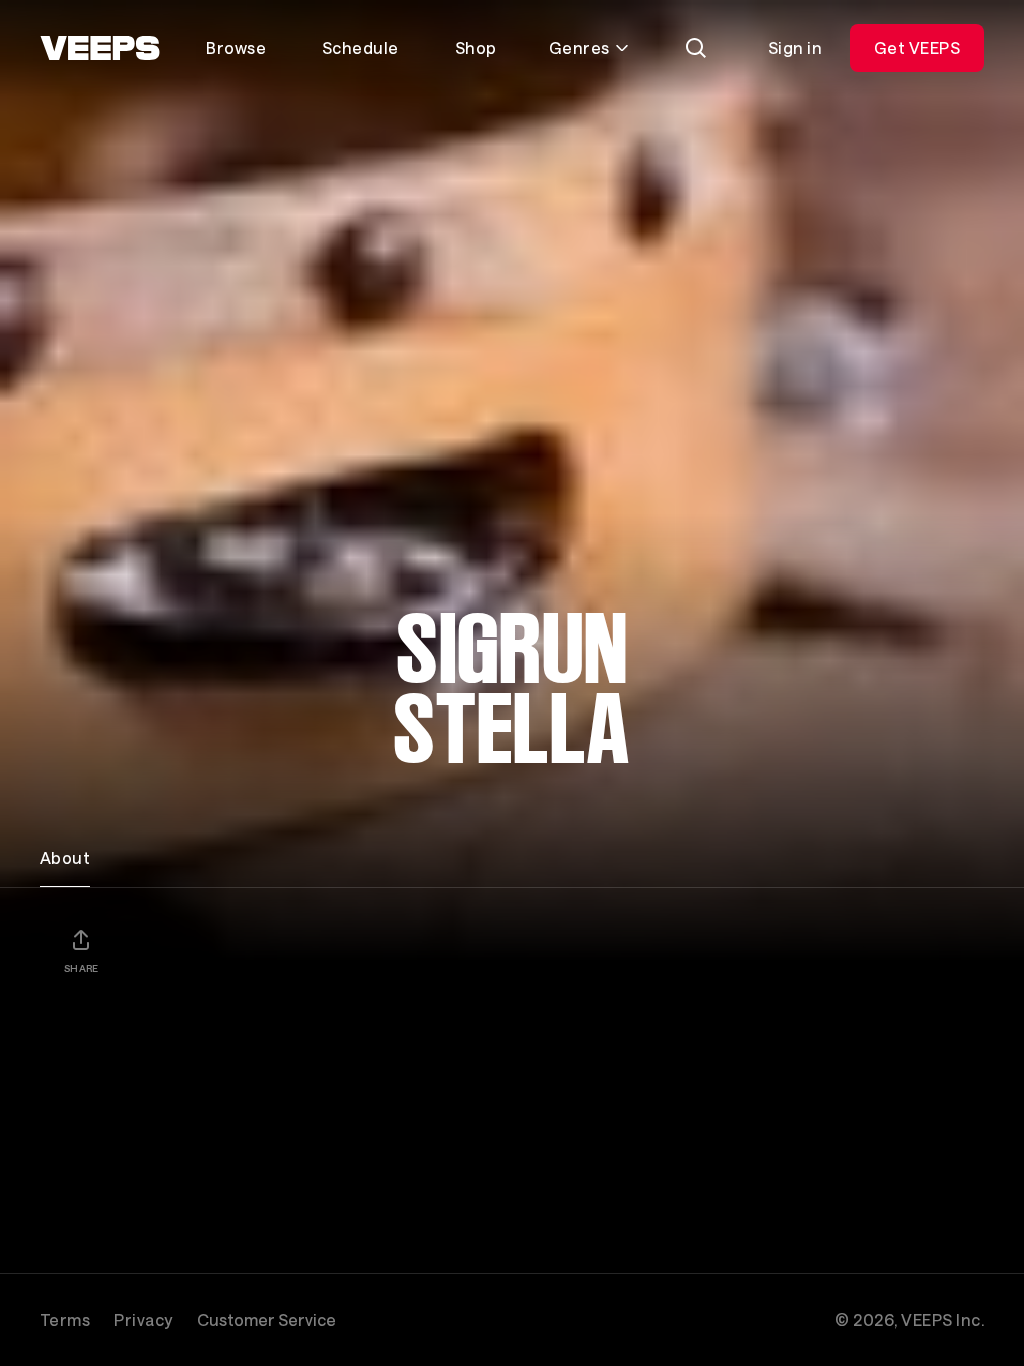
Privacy (143, 1319)
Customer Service (266, 1319)
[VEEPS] (100, 48)
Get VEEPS (917, 47)
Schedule (360, 47)
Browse (236, 47)
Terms (65, 1319)
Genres (579, 47)
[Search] (696, 48)
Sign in (795, 47)
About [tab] (65, 857)
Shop (476, 47)
